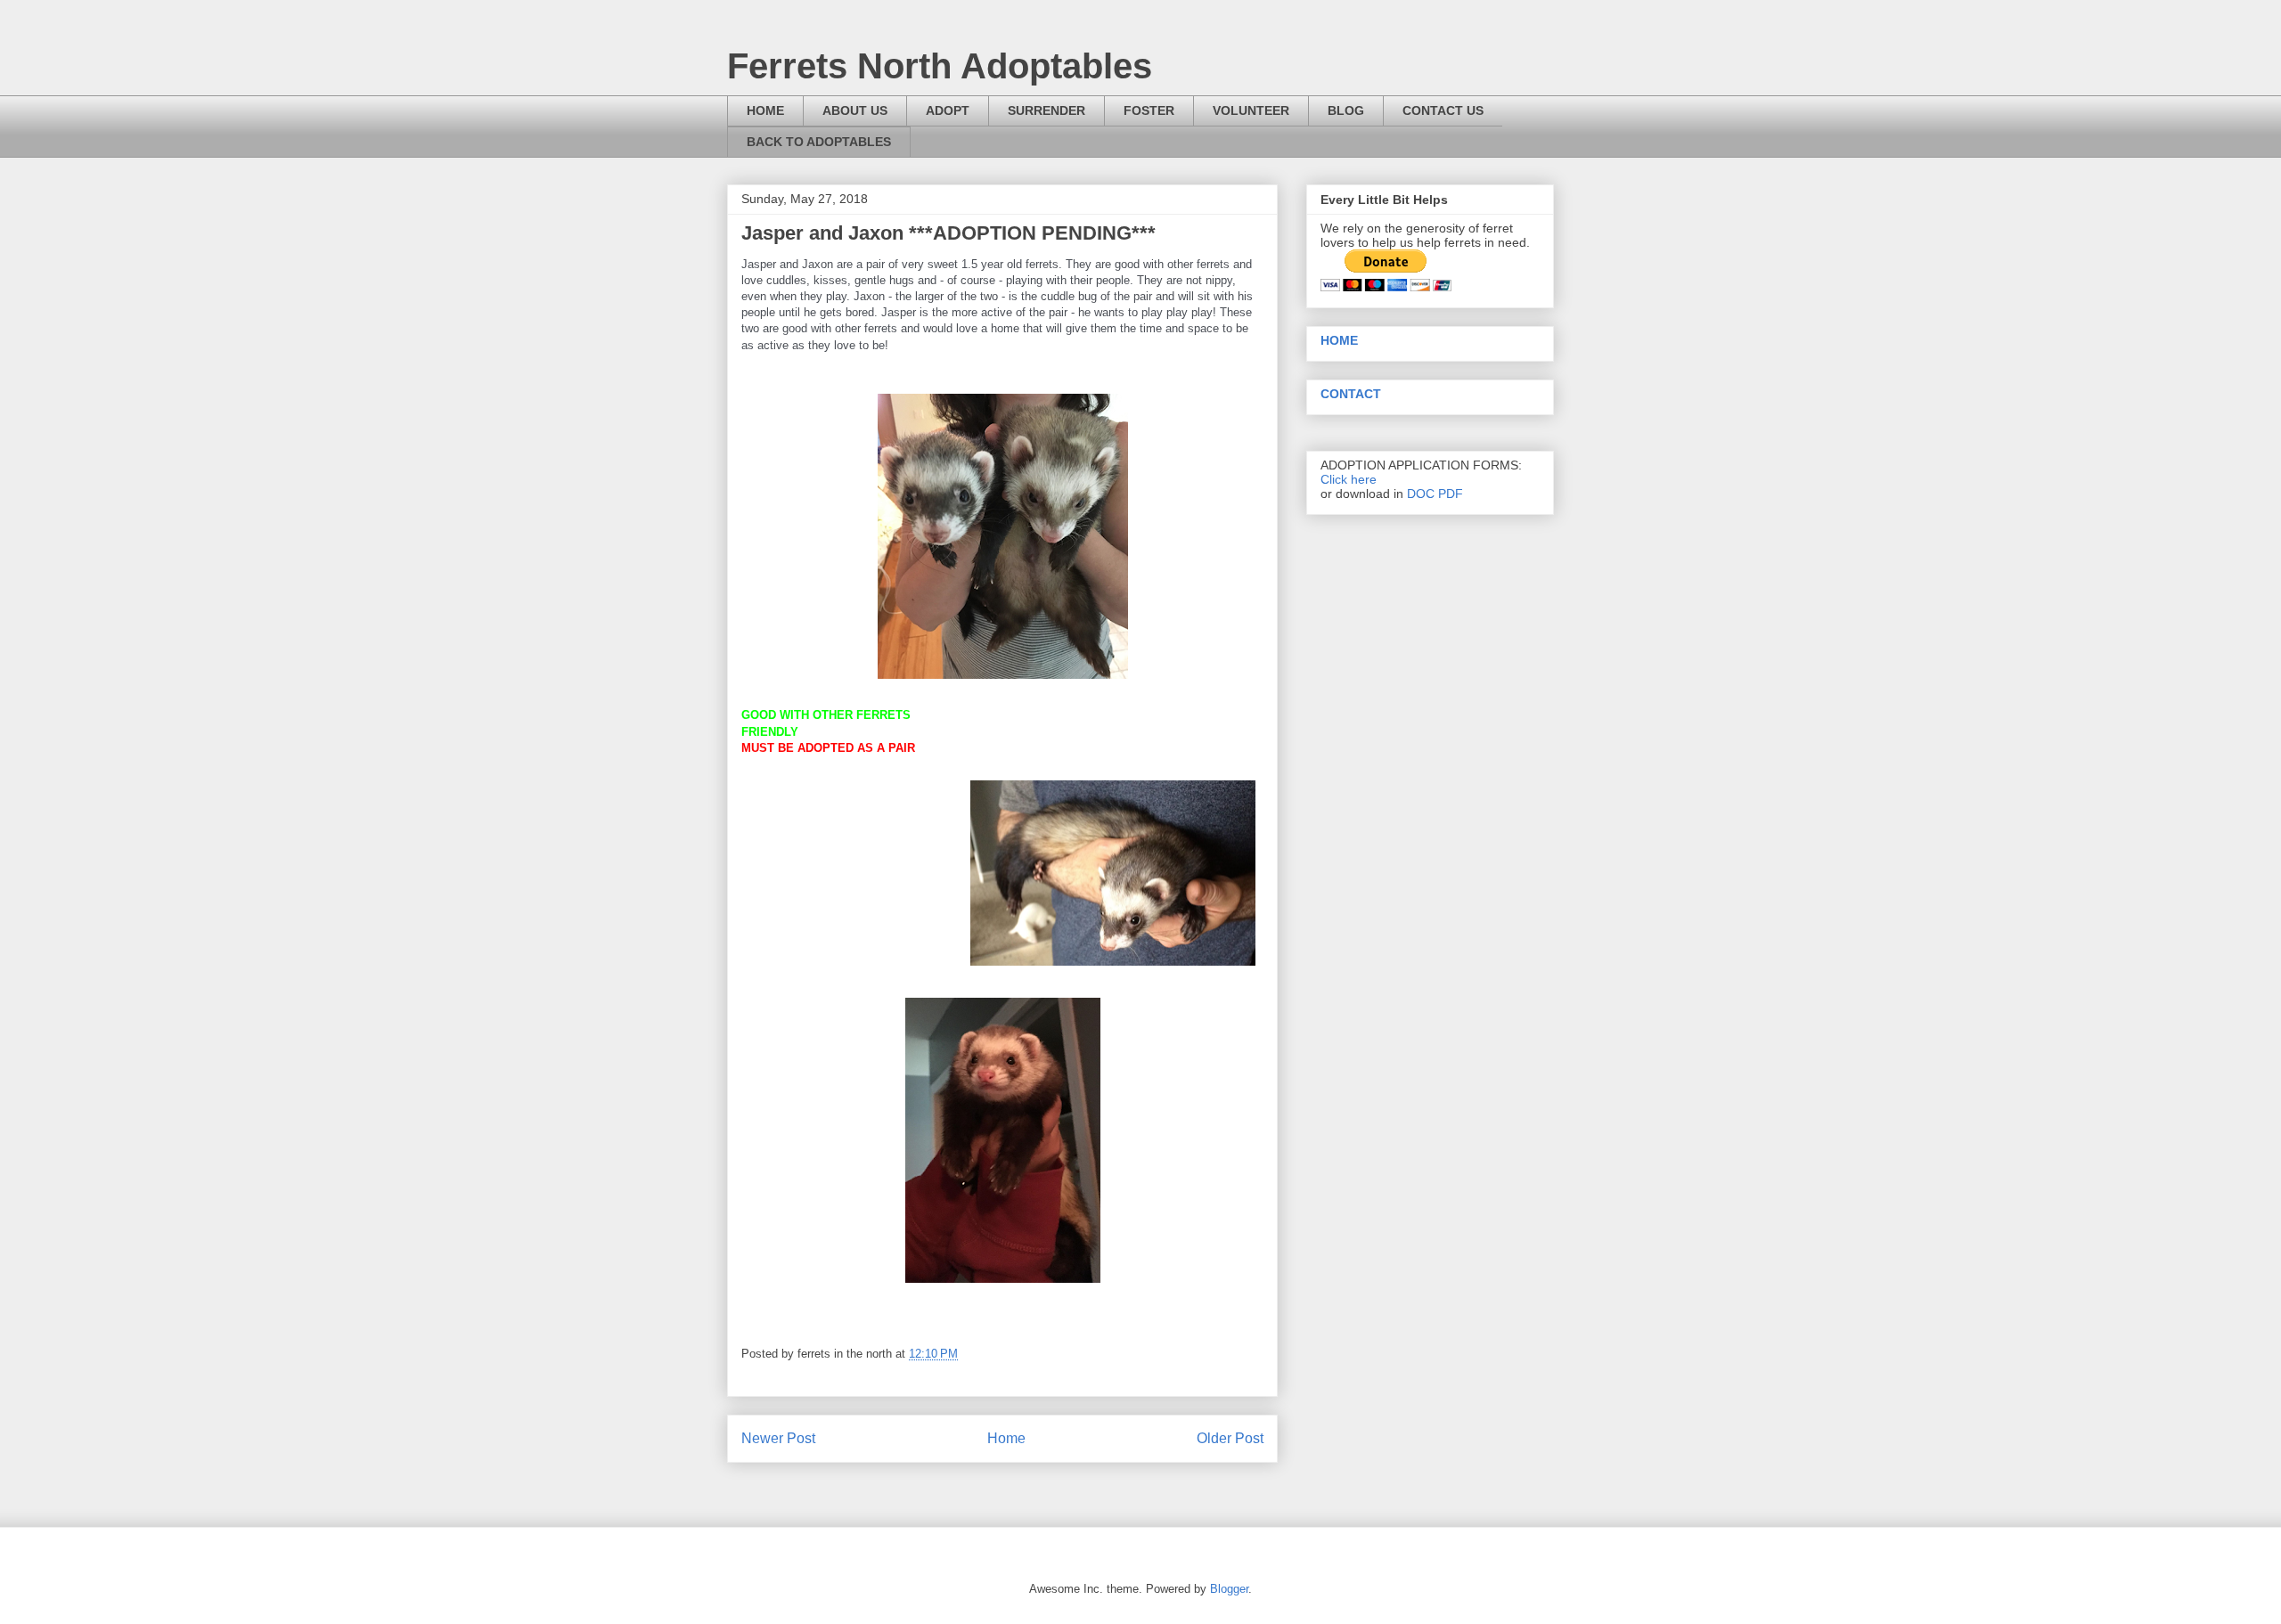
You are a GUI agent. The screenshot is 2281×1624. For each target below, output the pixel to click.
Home (1006, 1438)
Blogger (1229, 1589)
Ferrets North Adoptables (940, 66)
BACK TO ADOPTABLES (819, 142)
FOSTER (1149, 110)
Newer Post (778, 1438)
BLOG (1346, 110)
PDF (1451, 494)
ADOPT (948, 110)
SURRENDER (1046, 110)
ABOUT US (855, 110)
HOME (765, 110)
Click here (1349, 479)
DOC (1421, 494)
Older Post (1230, 1438)
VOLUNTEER (1251, 110)
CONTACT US (1443, 110)
